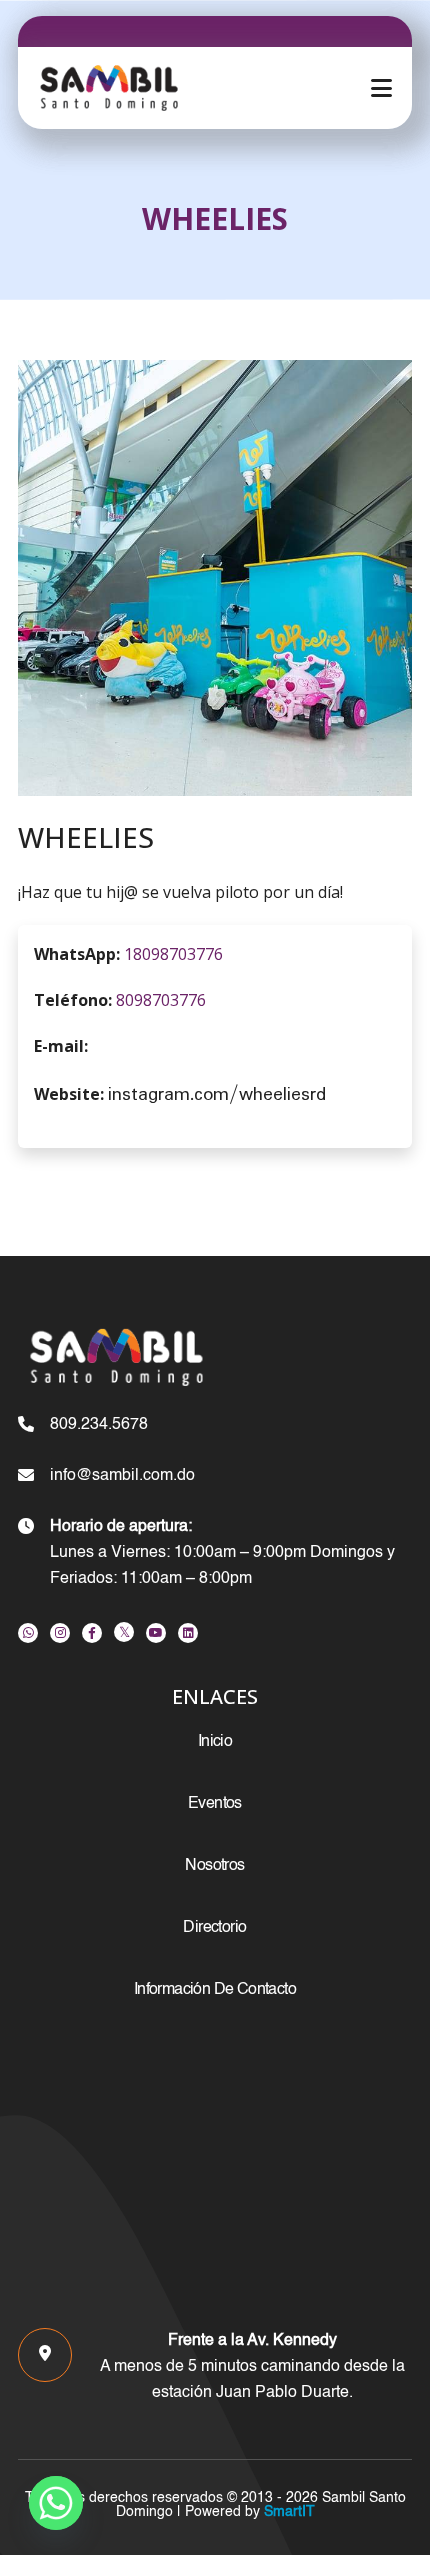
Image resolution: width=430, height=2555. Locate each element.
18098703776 (173, 954)
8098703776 (161, 1000)
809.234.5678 (99, 1425)
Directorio (214, 1928)
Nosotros (214, 1866)
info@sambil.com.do (122, 1476)
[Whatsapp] (56, 2503)
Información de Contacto (215, 1990)
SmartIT (287, 2512)
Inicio (215, 1742)
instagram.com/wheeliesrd (217, 1095)
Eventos (215, 1804)
